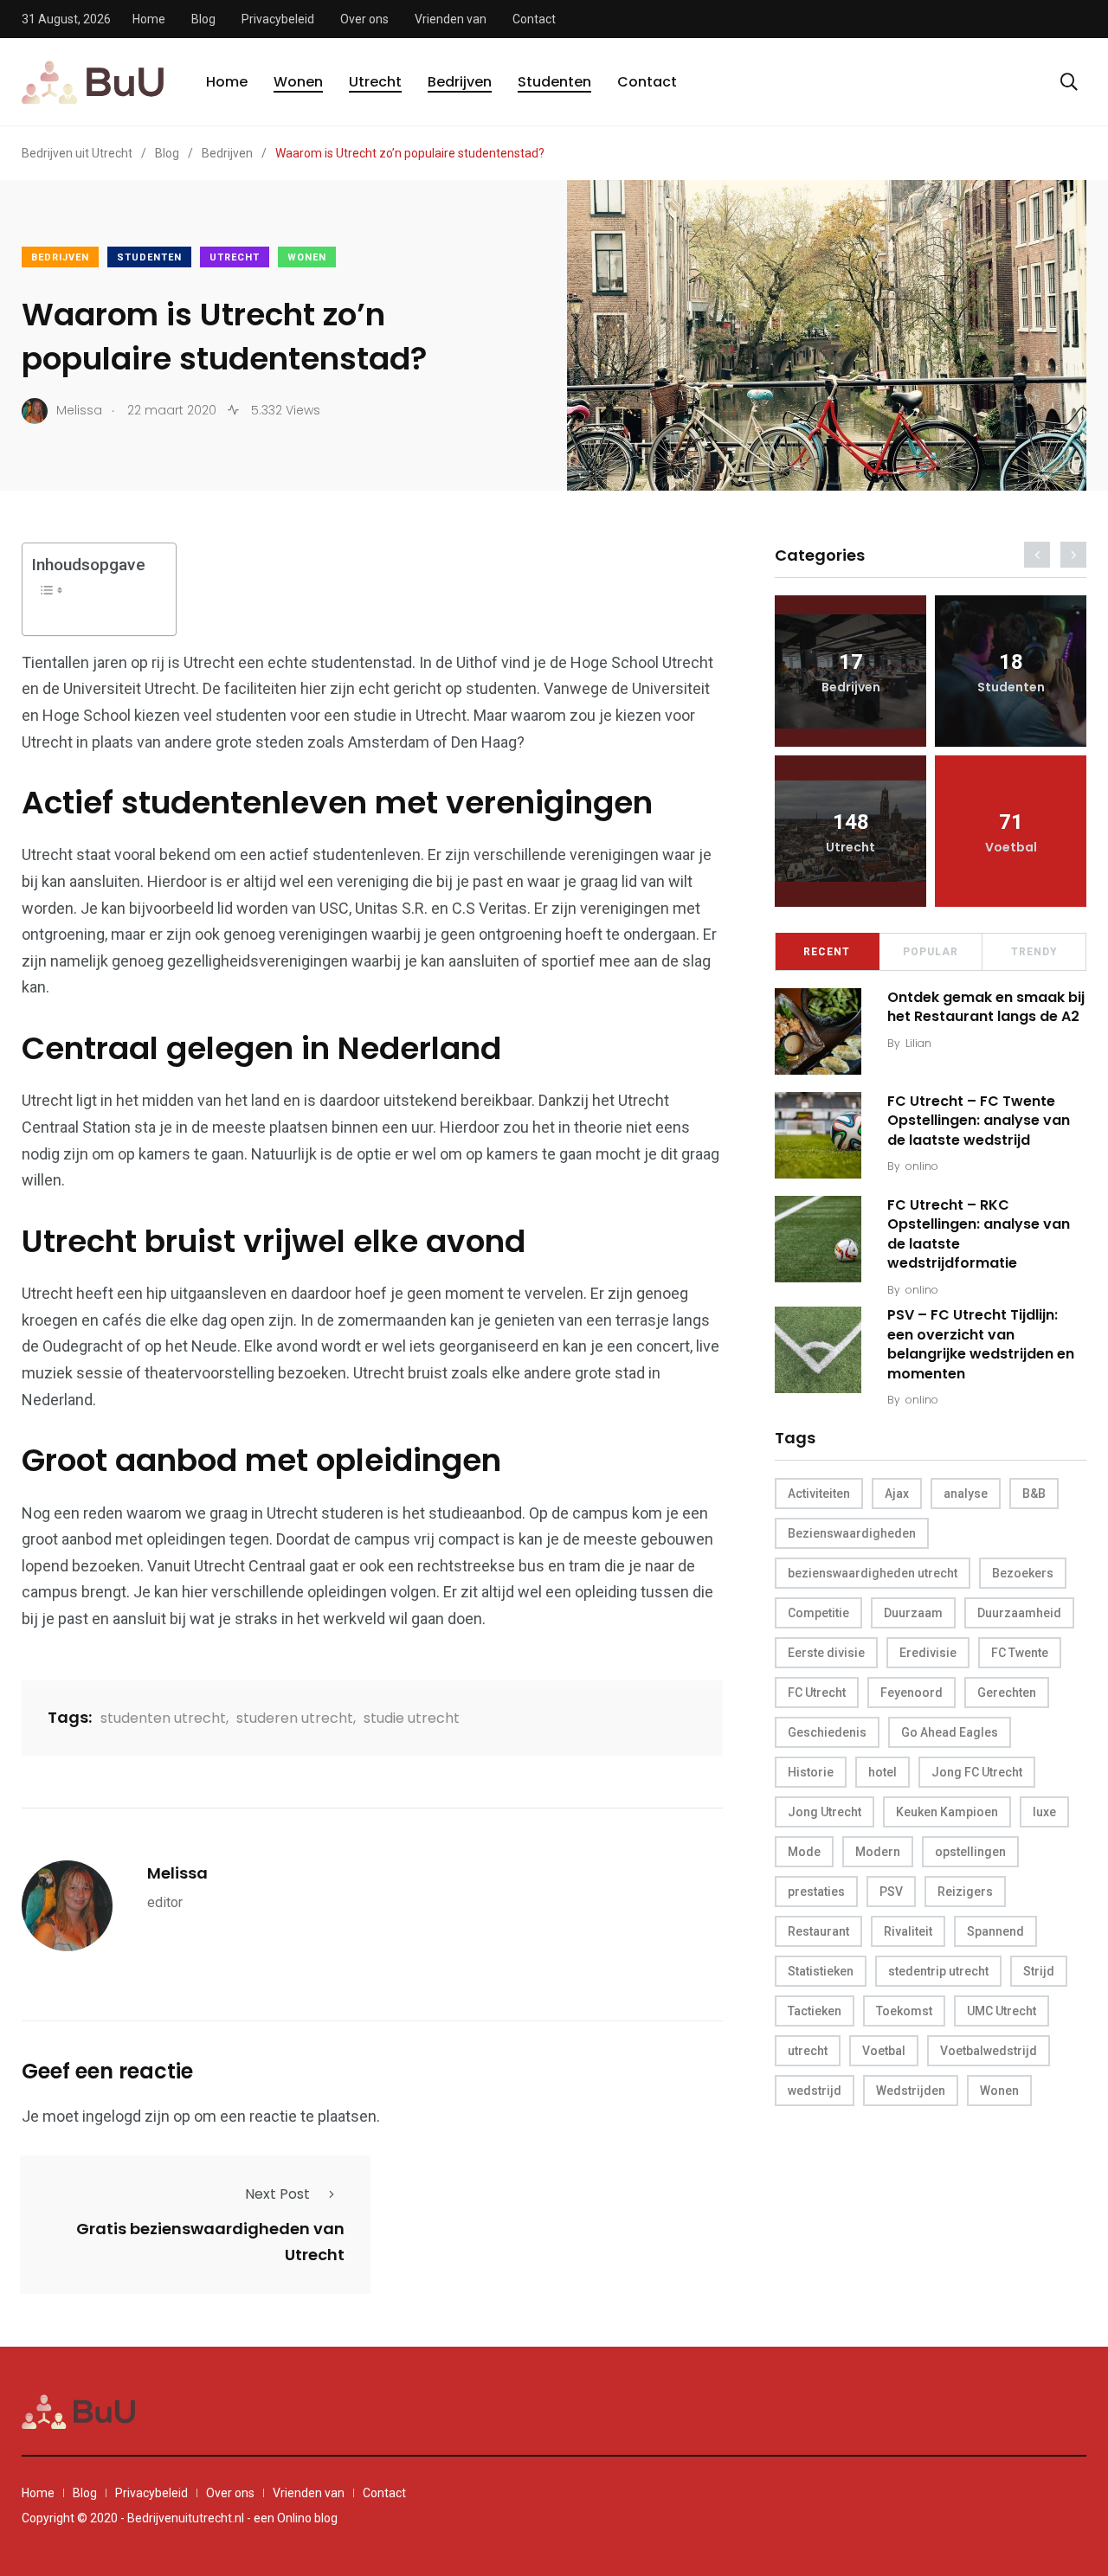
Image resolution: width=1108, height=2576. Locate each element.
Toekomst (904, 2011)
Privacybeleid (278, 19)
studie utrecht (412, 1718)
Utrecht (375, 82)
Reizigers (965, 1892)
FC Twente (1020, 1653)
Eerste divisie (826, 1653)
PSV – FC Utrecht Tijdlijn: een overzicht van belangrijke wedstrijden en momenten (981, 1345)
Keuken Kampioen (947, 1812)
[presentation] (1037, 555)
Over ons (364, 19)
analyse (966, 1494)
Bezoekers (1023, 1573)
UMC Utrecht (1002, 2011)
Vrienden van (451, 19)
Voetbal (884, 2051)
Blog (203, 19)
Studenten (554, 82)
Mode (804, 1852)
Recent (827, 952)
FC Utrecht (817, 1693)
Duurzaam (913, 1613)
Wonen (298, 82)
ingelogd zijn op (136, 2116)
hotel (883, 1772)
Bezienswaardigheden (852, 1533)
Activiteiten (819, 1494)
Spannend (995, 1931)
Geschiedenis (827, 1732)
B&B (1034, 1494)
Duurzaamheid (1019, 1613)
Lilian (918, 1043)
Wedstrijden (911, 2091)
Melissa (177, 1873)
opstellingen (970, 1852)
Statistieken (821, 1971)
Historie (811, 1772)
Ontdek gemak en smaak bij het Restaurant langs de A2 (986, 1007)
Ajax (897, 1494)
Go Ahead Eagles (950, 1732)
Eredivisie (928, 1653)
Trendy (1034, 952)
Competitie (818, 1613)
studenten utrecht (163, 1718)
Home (149, 19)
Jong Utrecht (825, 1812)
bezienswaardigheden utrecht (873, 1573)
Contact (534, 19)
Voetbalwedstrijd (989, 2051)
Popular (931, 952)
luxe (1044, 1812)
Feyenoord (912, 1693)
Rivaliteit (908, 1931)
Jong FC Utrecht (977, 1772)
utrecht (808, 2051)
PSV (891, 1892)
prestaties (816, 1892)
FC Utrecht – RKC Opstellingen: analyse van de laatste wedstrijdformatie (979, 1234)
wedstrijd (815, 2091)
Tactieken (815, 2011)
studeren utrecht (295, 1718)
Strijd (1039, 1971)
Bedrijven (460, 82)
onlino (922, 1166)
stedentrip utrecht (938, 1971)
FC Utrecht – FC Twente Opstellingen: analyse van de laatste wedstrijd (979, 1121)
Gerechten (1007, 1693)
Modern (878, 1852)
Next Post (277, 2194)
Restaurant (818, 1931)
